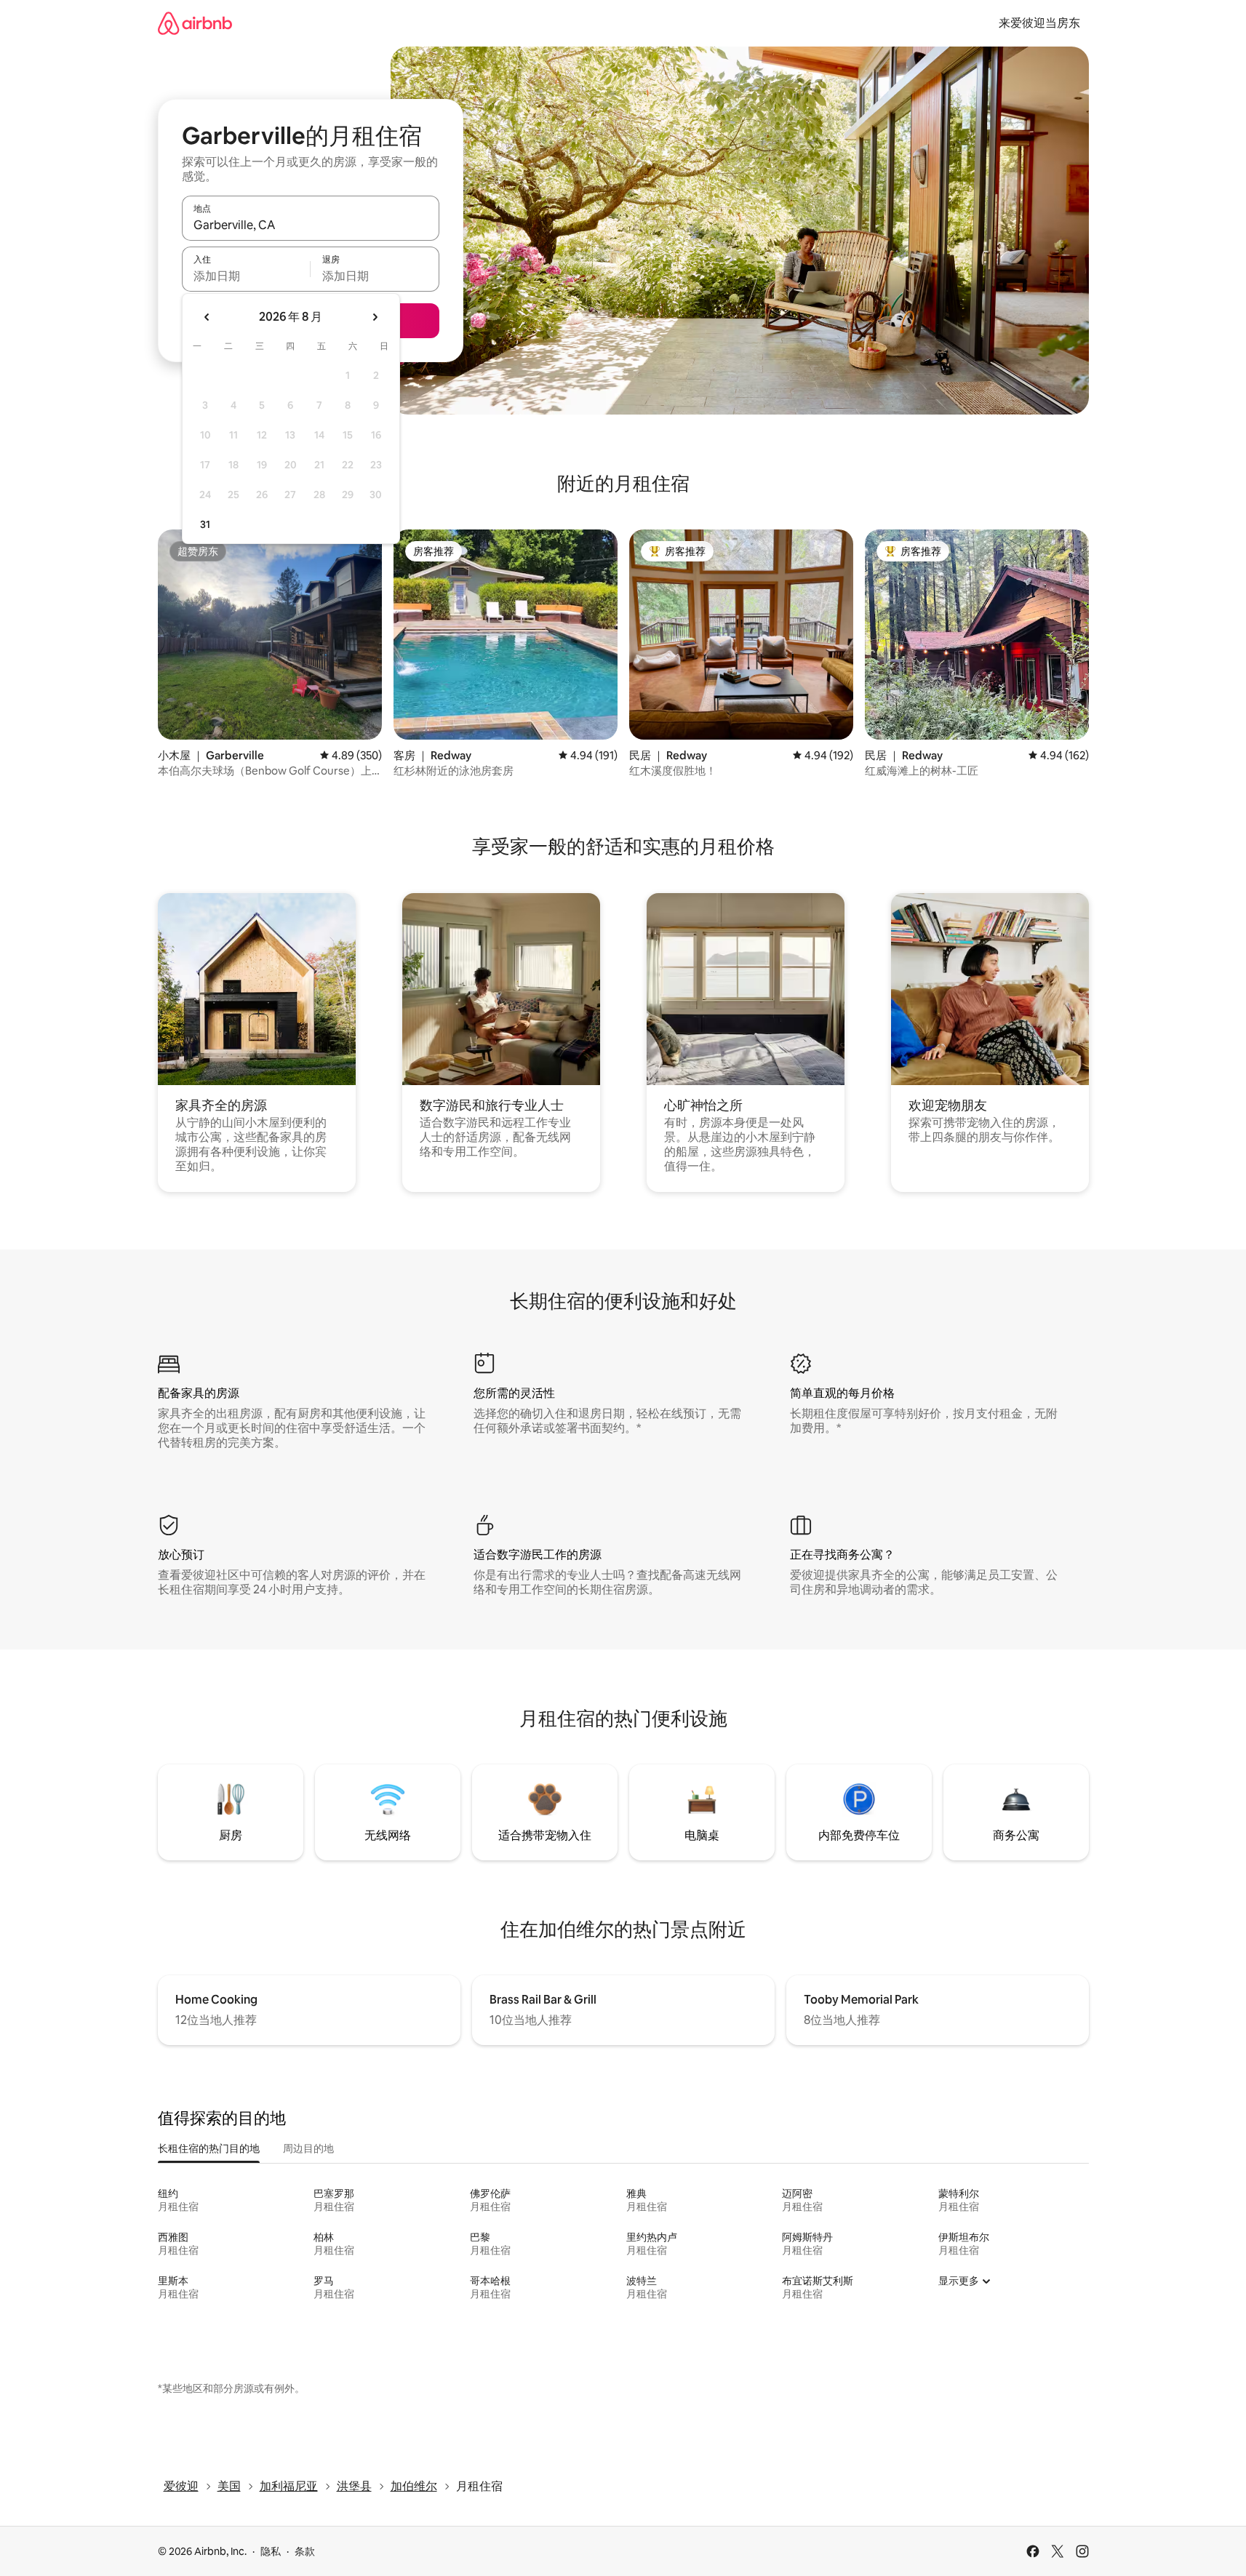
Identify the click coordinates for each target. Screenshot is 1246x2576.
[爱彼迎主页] (195, 23)
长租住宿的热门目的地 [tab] (209, 2148)
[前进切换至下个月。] (375, 317)
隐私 (271, 2551)
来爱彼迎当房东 (1039, 23)
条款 (305, 2551)
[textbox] (246, 276)
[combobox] (311, 225)
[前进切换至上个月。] (207, 317)
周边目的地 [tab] (308, 2148)
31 (205, 524)
